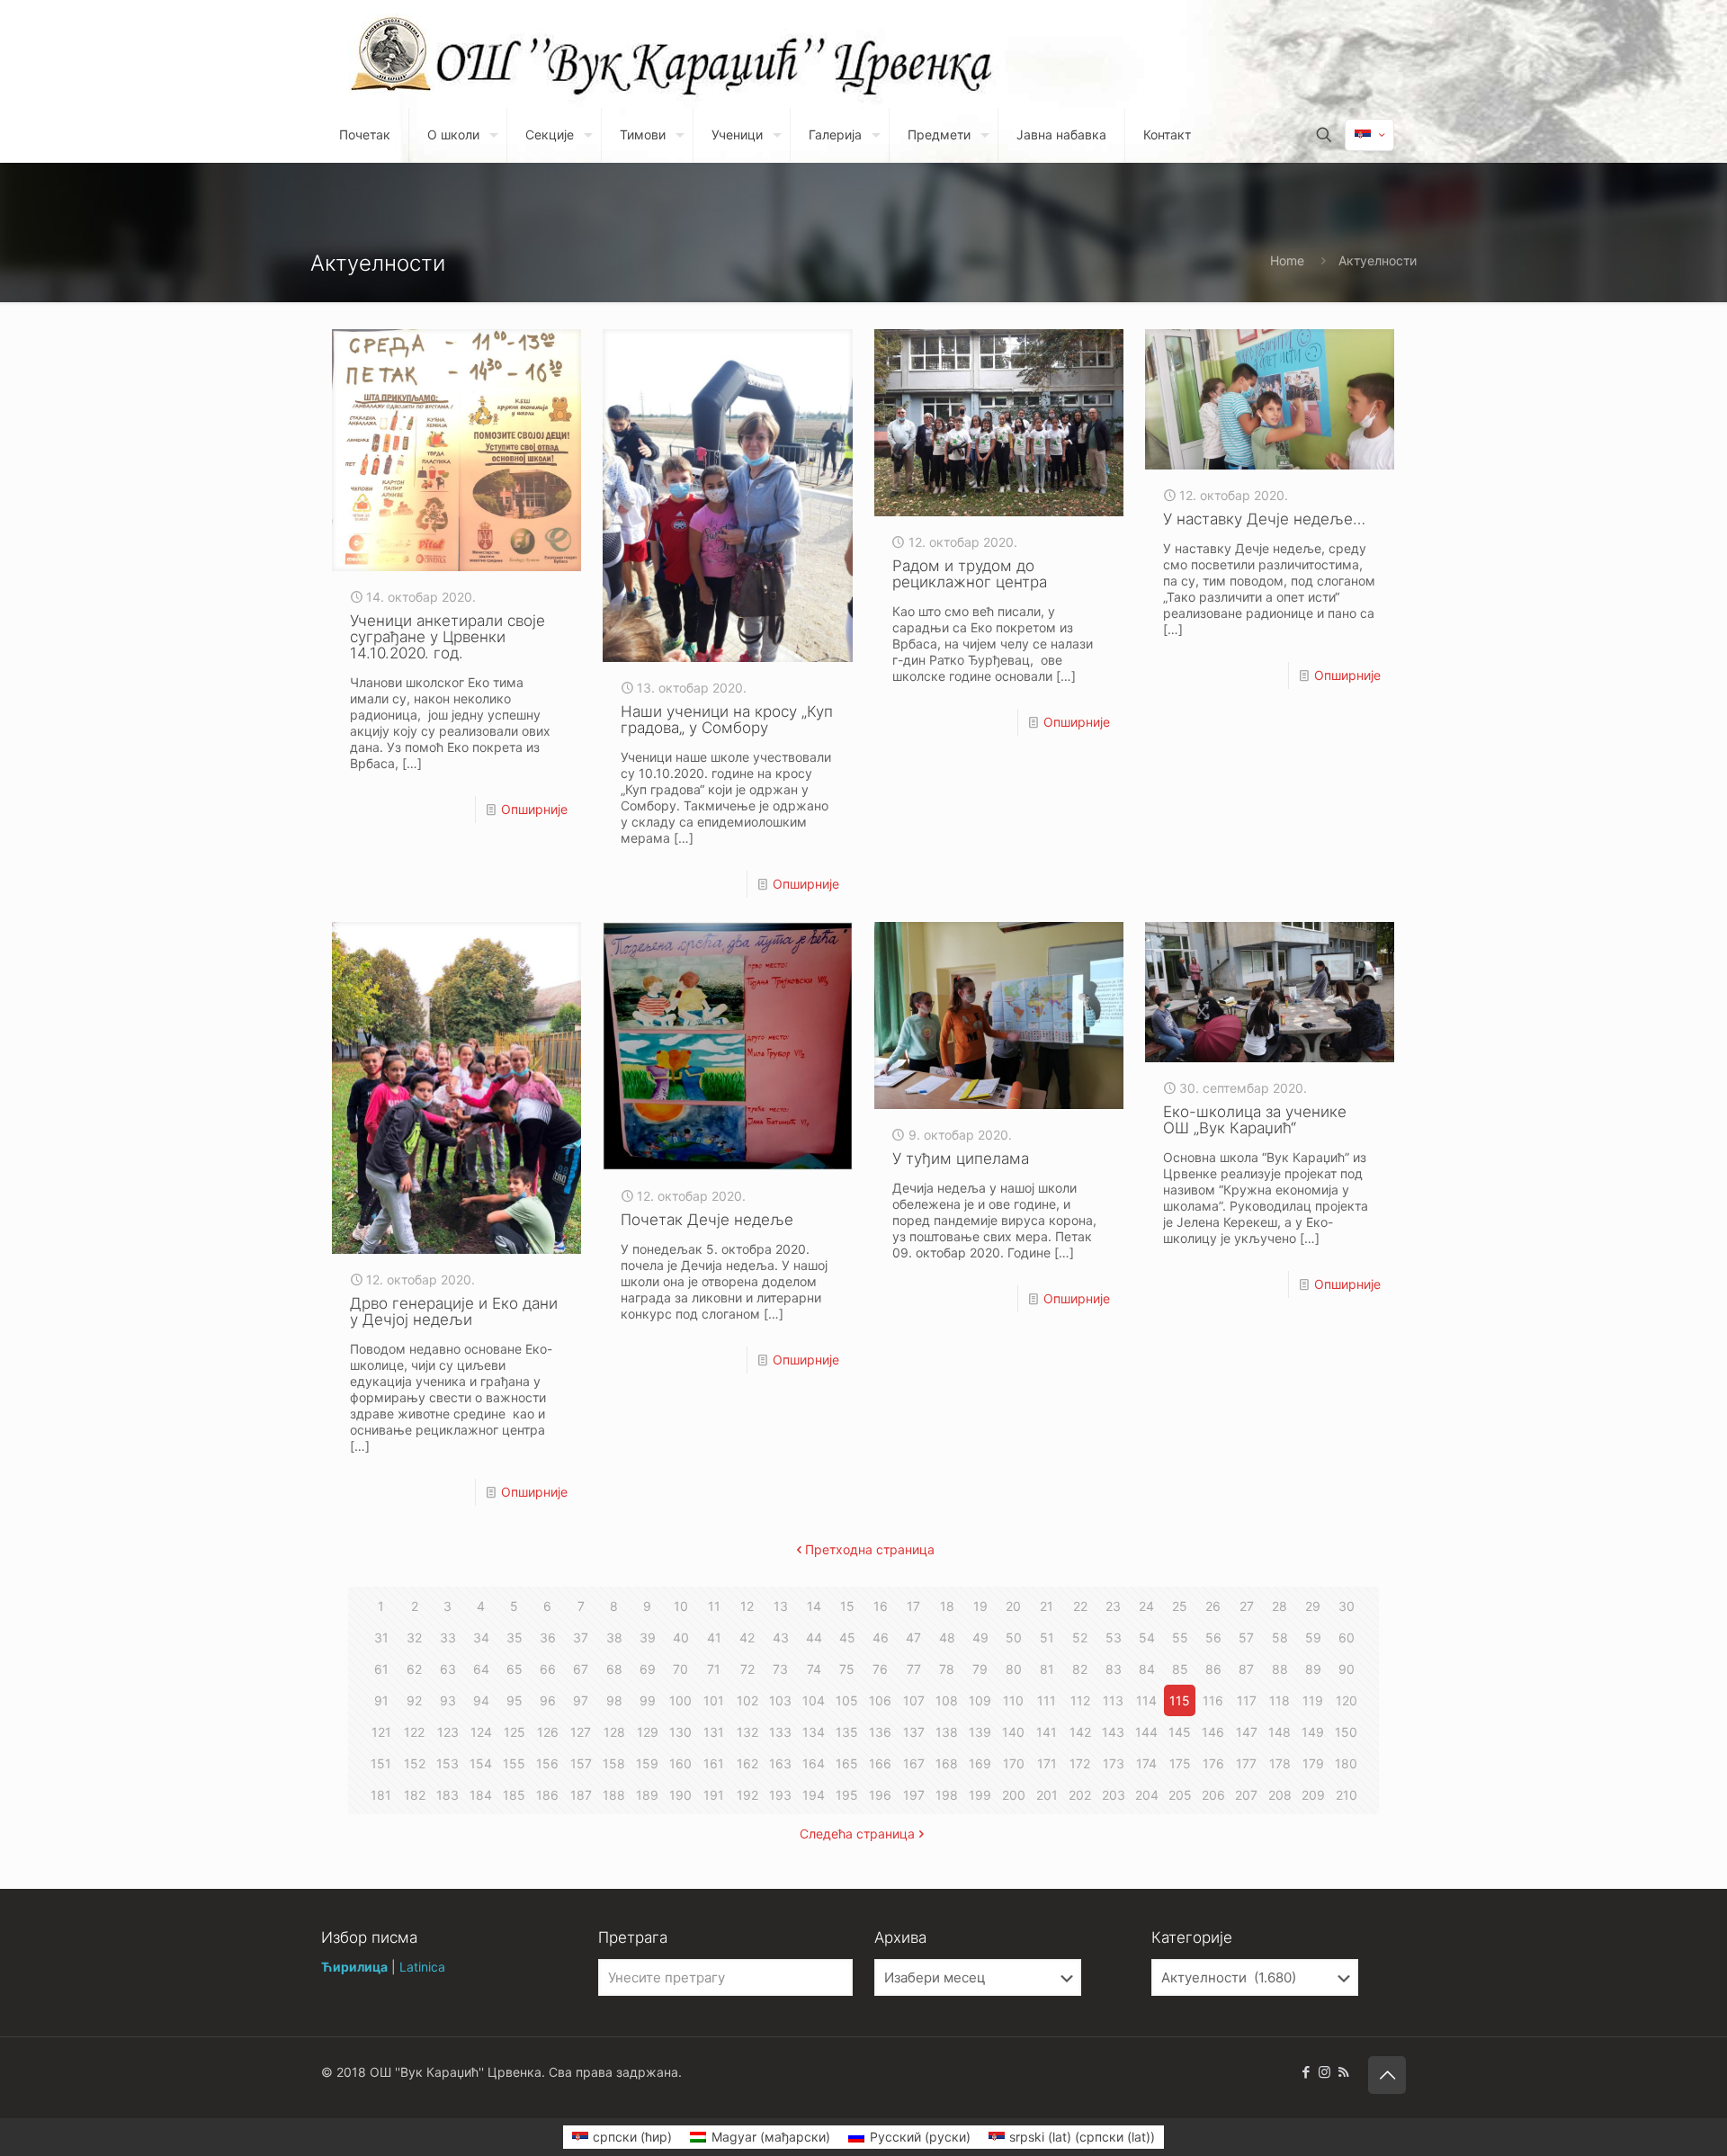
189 (647, 1795)
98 (614, 1700)
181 (381, 1795)
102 (747, 1700)
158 (614, 1763)
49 (980, 1637)
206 (1213, 1795)
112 (1080, 1700)
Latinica (422, 1967)
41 (714, 1637)
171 (1047, 1763)
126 (548, 1732)
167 (914, 1763)
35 (515, 1637)
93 (448, 1700)
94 (481, 1700)
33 (448, 1637)
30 (1347, 1606)
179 (1313, 1763)
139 (980, 1732)
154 (481, 1763)
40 (681, 1637)
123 (448, 1732)
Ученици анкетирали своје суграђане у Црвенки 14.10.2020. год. (447, 637)
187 (581, 1795)
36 (548, 1637)
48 (947, 1637)
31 (381, 1637)
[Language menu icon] (1369, 135)
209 (1313, 1795)
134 (814, 1732)
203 (1114, 1795)
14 (814, 1606)
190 (680, 1795)
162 (747, 1763)
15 (847, 1606)
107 (914, 1700)
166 (880, 1763)
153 (447, 1763)
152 (415, 1763)
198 (947, 1795)
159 (647, 1763)
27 (1247, 1606)
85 (1180, 1669)
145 (1180, 1732)
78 (947, 1669)
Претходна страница (870, 1549)
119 (1313, 1700)
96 (548, 1700)
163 (780, 1763)
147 (1247, 1732)
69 (648, 1669)
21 (1047, 1606)
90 (1347, 1669)
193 (780, 1795)
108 (947, 1700)
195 (847, 1795)
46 (881, 1637)
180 (1346, 1763)
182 (415, 1795)
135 (847, 1732)
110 (1013, 1700)
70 (680, 1669)
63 (448, 1669)
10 (681, 1606)
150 (1346, 1732)
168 (947, 1763)
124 (481, 1732)
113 (1113, 1700)
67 (581, 1669)
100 (680, 1700)
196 (880, 1795)
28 (1280, 1606)
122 (414, 1732)
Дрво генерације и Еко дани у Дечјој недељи (454, 1311)
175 (1180, 1763)
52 (1080, 1637)
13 (781, 1606)
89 (1313, 1669)
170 (1014, 1763)
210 (1347, 1795)
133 (780, 1732)
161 (714, 1763)
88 (1280, 1669)
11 (714, 1606)
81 (1047, 1669)
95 (515, 1700)
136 (880, 1732)
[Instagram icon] (1324, 2072)
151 (381, 1763)
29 (1313, 1606)
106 (880, 1700)
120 (1347, 1700)
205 (1180, 1795)
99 (648, 1700)
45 (847, 1637)
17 (913, 1606)
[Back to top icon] (1387, 2075)
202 (1080, 1795)
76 (880, 1669)
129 (648, 1732)
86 (1213, 1669)
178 (1280, 1763)
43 (781, 1637)
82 (1080, 1669)
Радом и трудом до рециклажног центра (970, 574)
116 (1213, 1700)
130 (680, 1732)
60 (1347, 1637)
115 (1180, 1700)
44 (814, 1637)
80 (1014, 1669)
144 (1146, 1732)
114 (1146, 1700)
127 (581, 1732)
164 (814, 1763)
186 (547, 1795)
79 (980, 1669)
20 (1013, 1606)
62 (414, 1669)
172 (1080, 1763)
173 (1114, 1763)
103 (780, 1700)
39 (648, 1637)
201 (1047, 1795)
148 (1280, 1732)
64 (481, 1669)
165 (847, 1763)
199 (980, 1795)
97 (581, 1700)
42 (747, 1637)
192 (747, 1795)
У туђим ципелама (961, 1159)
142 (1080, 1732)
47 (913, 1637)
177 (1246, 1763)
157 (581, 1763)
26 (1213, 1606)
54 (1147, 1637)
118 (1280, 1700)
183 (447, 1795)
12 (747, 1606)
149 (1313, 1732)
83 (1114, 1669)
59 (1313, 1637)
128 (614, 1732)
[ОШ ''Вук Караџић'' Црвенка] (392, 54)
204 (1147, 1795)
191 (714, 1795)
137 (914, 1732)
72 (747, 1669)
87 (1246, 1669)
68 (614, 1669)
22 (1080, 1606)
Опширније (534, 809)
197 (914, 1795)
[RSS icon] (1343, 2072)
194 (814, 1795)
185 (514, 1795)
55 (1180, 1637)
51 (1047, 1637)
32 (414, 1637)
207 (1246, 1795)
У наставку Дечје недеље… (1264, 519)
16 (881, 1606)
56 (1213, 1637)
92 (414, 1700)
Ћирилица (354, 1967)
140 (1013, 1732)
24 (1146, 1606)
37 (581, 1637)
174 (1146, 1763)
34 (481, 1637)
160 (680, 1763)
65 (515, 1669)
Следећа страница (857, 1834)
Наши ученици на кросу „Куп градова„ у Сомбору (727, 720)
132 (747, 1732)
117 (1247, 1700)
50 (1014, 1637)
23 (1113, 1606)
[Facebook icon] (1306, 2072)
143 (1113, 1732)
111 (1047, 1700)
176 (1213, 1763)
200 (1014, 1795)
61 (381, 1669)
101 (714, 1700)
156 (547, 1763)
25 (1180, 1606)
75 (847, 1669)
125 (515, 1732)
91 (381, 1700)
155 (514, 1763)
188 (614, 1795)
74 (814, 1669)
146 (1213, 1732)
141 (1047, 1732)
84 (1147, 1669)
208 (1280, 1795)
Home (1287, 260)
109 (980, 1700)
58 (1280, 1637)
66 (548, 1669)
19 (980, 1606)
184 (481, 1795)
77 (914, 1669)
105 (847, 1700)
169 (980, 1763)
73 (780, 1669)
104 (814, 1700)
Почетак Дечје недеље (707, 1220)
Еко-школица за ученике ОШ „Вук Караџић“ (1255, 1120)
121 (381, 1732)
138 (947, 1732)
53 (1114, 1637)
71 (714, 1669)
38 (614, 1637)
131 (714, 1732)
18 (947, 1606)
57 (1246, 1637)
